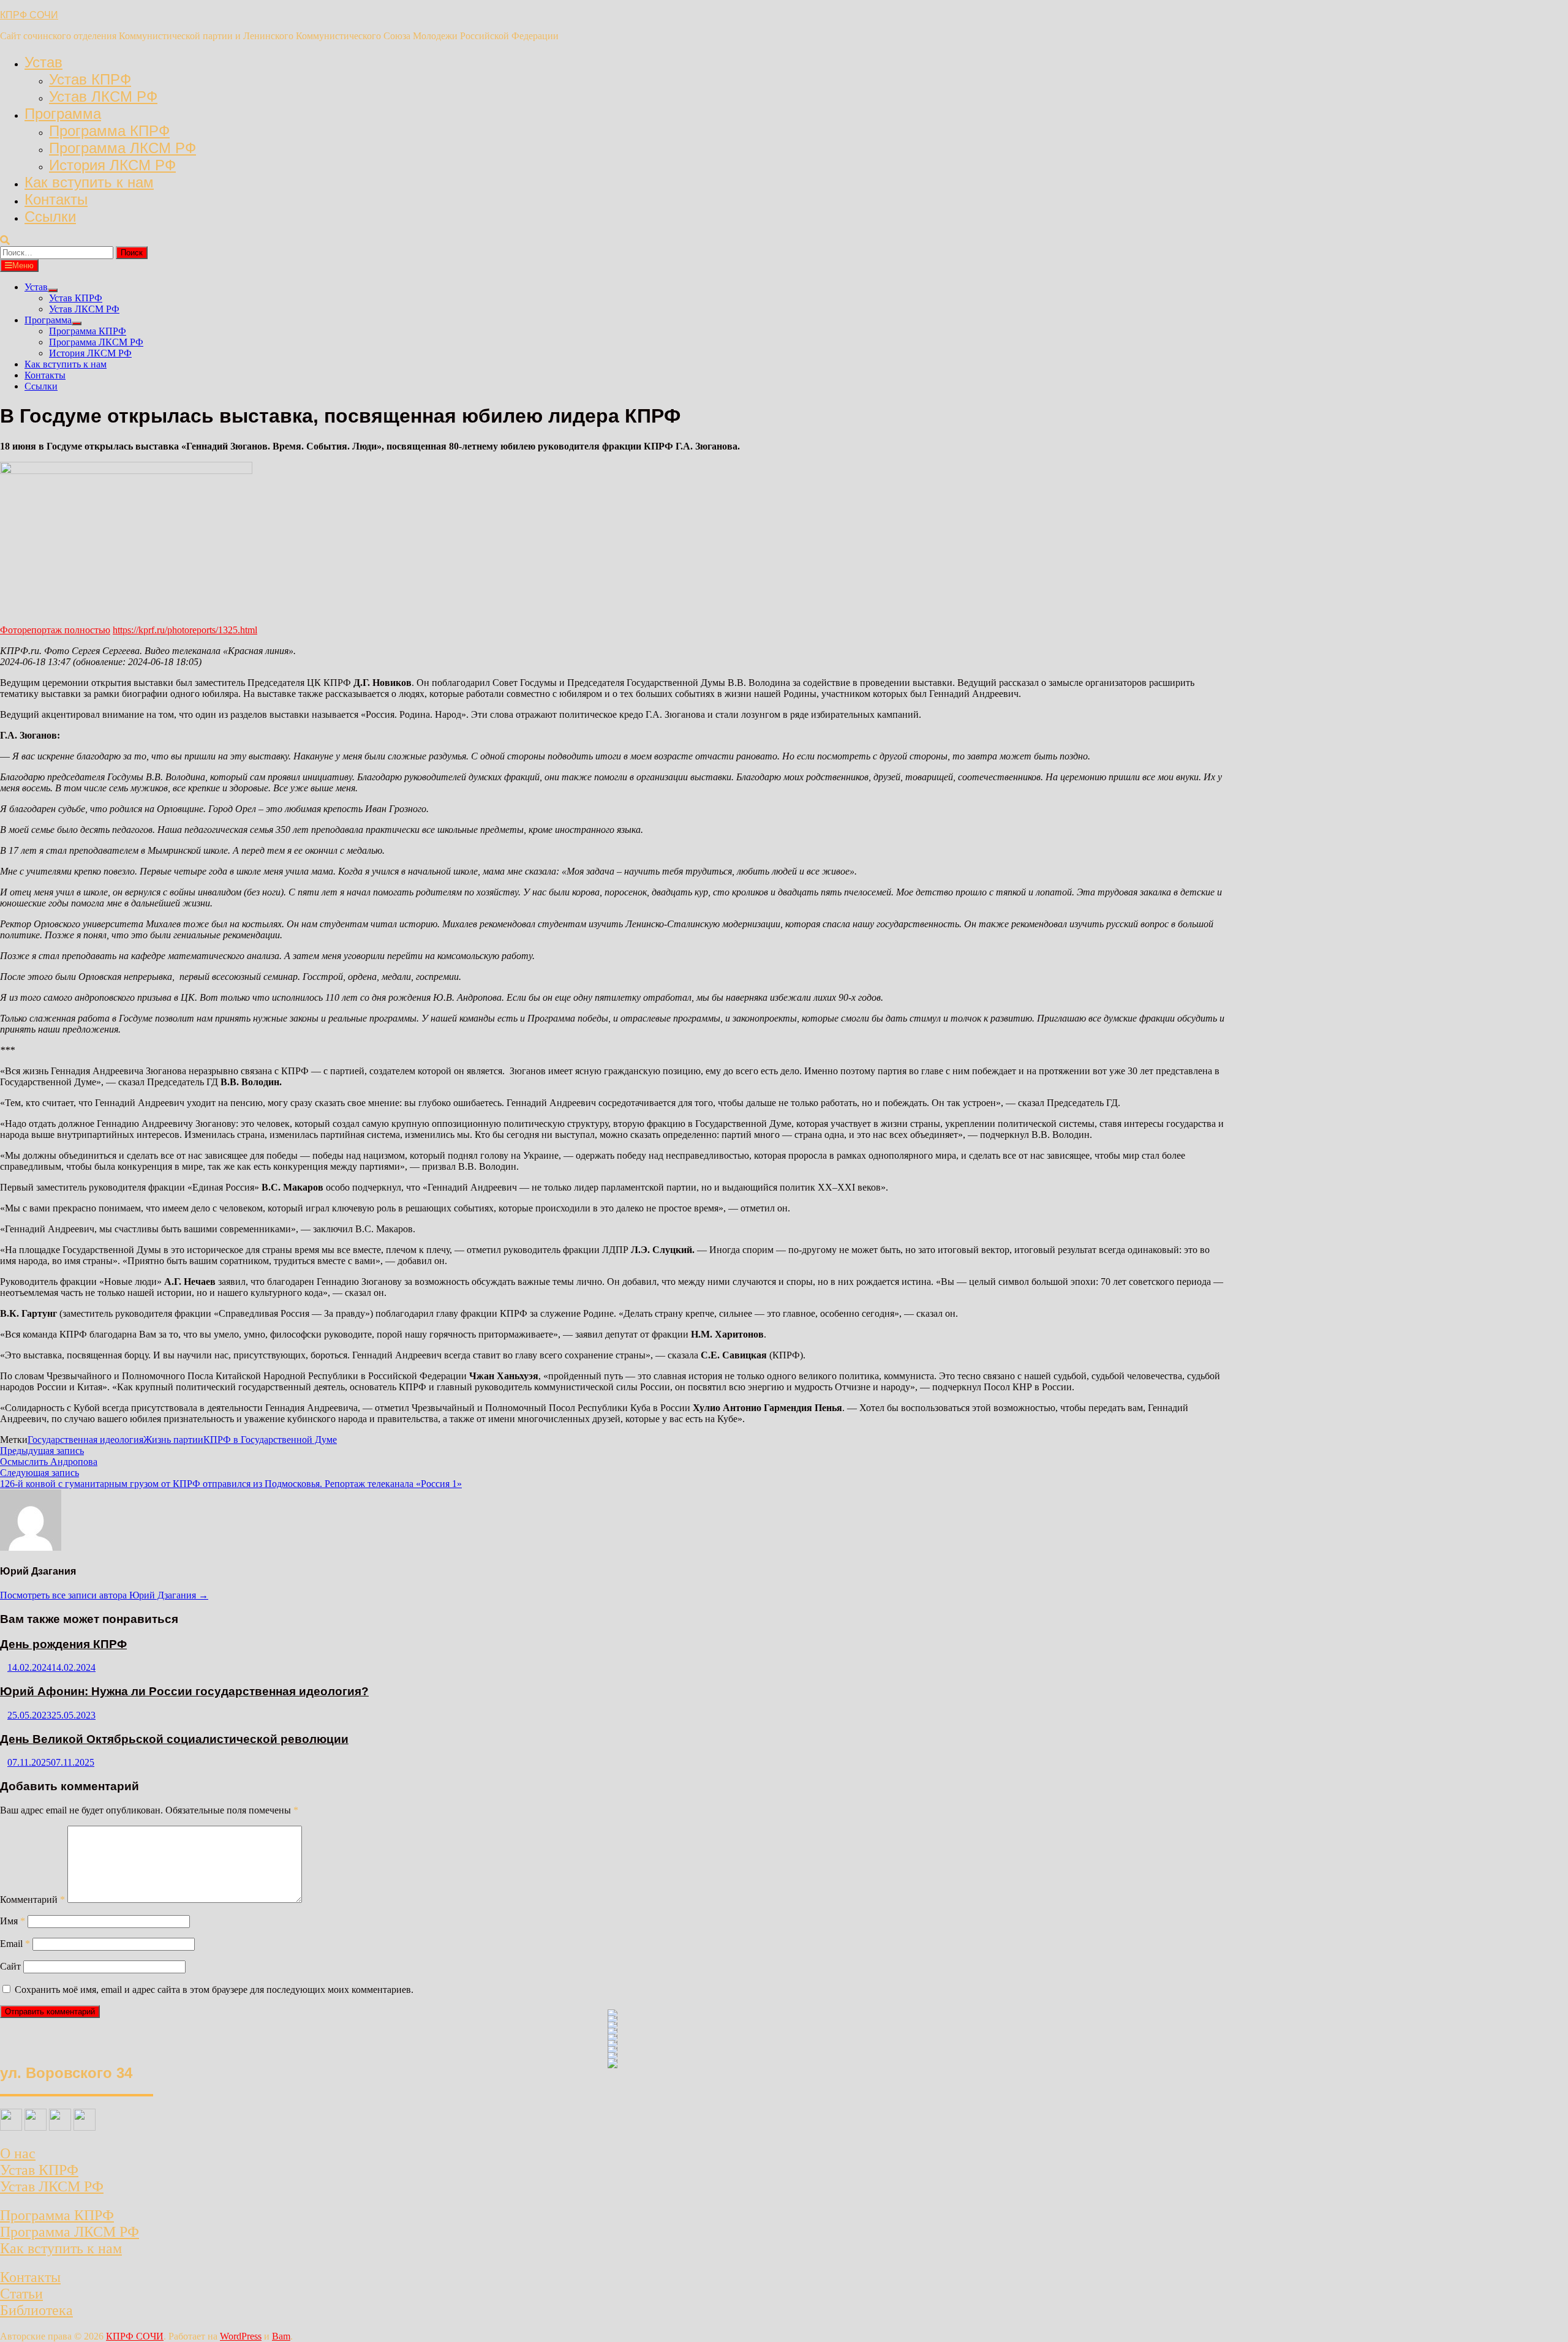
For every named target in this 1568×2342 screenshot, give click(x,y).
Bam (281, 2336)
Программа (63, 114)
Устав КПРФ (90, 79)
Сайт (10, 1966)
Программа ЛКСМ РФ (123, 148)
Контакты (56, 199)
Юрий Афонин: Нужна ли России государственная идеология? (184, 1691)
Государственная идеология (85, 1440)
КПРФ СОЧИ (29, 15)
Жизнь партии (173, 1440)
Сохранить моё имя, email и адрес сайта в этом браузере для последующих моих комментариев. (214, 1990)
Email (15, 1944)
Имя (13, 1921)
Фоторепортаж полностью (55, 630)
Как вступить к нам (89, 182)
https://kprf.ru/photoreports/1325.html (185, 630)
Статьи (21, 2294)
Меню (23, 265)
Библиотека (36, 2310)
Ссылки (50, 217)
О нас (18, 2153)
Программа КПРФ (109, 131)
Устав (43, 62)
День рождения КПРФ (63, 1644)
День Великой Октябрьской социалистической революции (174, 1739)
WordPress (241, 2336)
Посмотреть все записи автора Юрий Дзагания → (104, 1595)
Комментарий (32, 1900)
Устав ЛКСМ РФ (103, 96)
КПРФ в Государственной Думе (270, 1440)
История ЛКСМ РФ (112, 165)
